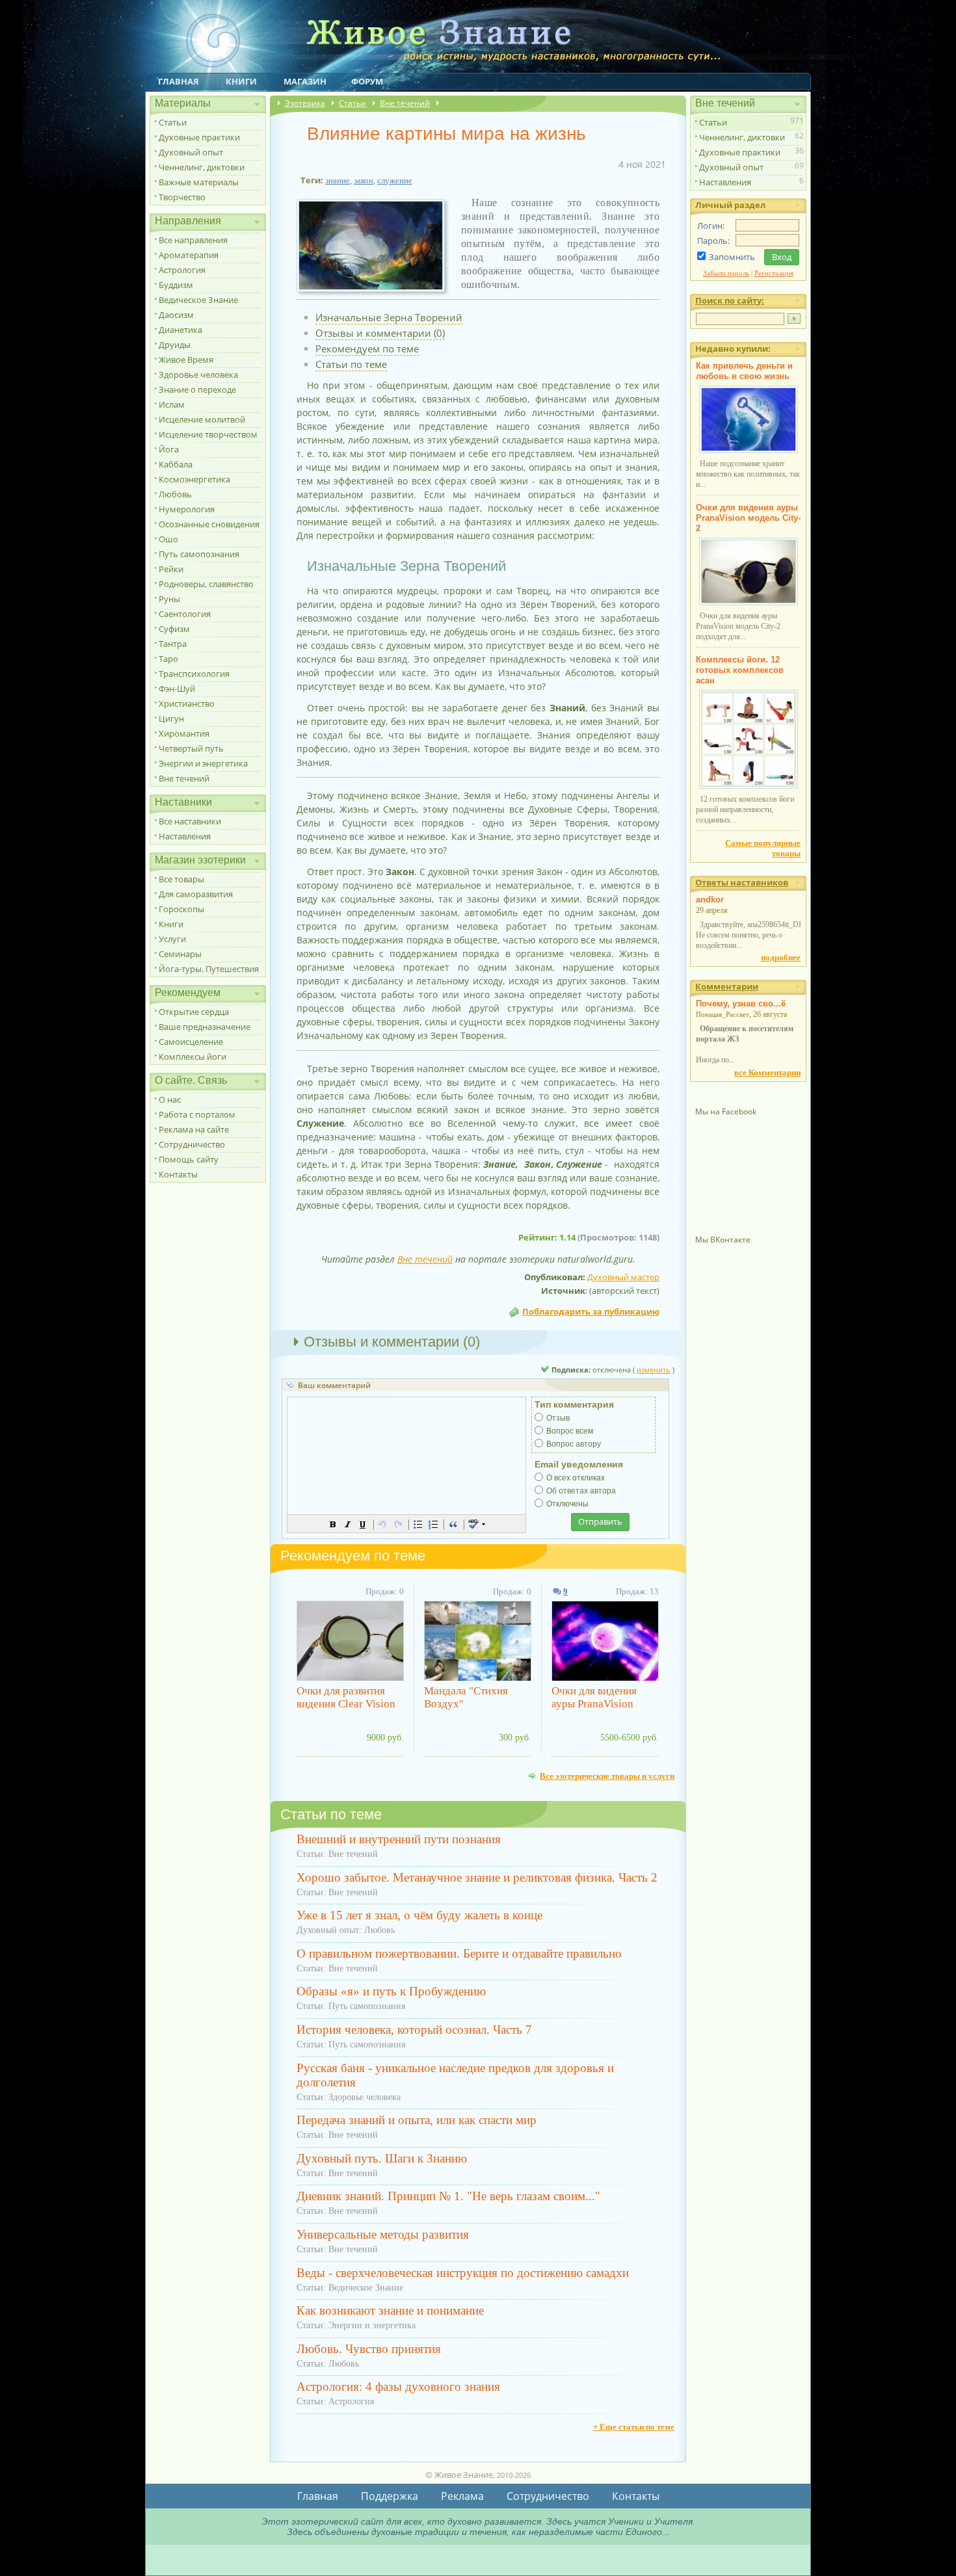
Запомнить (732, 257)
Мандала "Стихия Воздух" (466, 1697)
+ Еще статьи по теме (634, 2427)
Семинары (180, 954)
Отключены (567, 1504)
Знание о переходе (197, 389)
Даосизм (176, 315)
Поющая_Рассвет (723, 1014)
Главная (179, 81)
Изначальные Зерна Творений (389, 317)
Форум (367, 81)
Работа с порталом (197, 1114)
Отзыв (558, 1418)
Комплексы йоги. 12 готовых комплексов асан (740, 670)
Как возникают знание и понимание (390, 2310)
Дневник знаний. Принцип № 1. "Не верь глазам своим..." (448, 2196)
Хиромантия (184, 733)
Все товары (181, 879)
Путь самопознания (199, 554)
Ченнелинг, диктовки (202, 167)
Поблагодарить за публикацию (591, 1311)
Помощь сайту (189, 1159)
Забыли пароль (726, 273)
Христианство (187, 703)
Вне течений (184, 778)
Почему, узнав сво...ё (741, 1004)
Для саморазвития (196, 894)
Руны (169, 599)
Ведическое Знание (198, 300)
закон (364, 180)
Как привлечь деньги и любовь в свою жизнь (744, 371)
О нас (170, 1099)
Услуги (172, 939)
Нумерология (187, 509)
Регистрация (774, 273)
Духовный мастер (623, 1277)
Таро (168, 659)
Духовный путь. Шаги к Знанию (382, 2158)
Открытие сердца (194, 1012)
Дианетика (180, 330)
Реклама (462, 2496)
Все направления (193, 240)
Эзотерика (305, 103)
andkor (710, 900)
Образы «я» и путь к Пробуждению (391, 1991)
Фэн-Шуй (177, 689)
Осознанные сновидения (209, 524)
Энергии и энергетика (203, 763)
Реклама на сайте (194, 1129)
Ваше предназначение (205, 1027)
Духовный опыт (191, 152)
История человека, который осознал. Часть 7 (414, 2030)
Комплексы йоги (193, 1057)
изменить (654, 1370)
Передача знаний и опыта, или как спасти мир (417, 2120)
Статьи (173, 122)
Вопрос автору (574, 1444)
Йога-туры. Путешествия (209, 969)
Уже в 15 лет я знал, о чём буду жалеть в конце (419, 1915)
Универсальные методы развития (383, 2234)
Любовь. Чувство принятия (369, 2349)
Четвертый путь (191, 748)
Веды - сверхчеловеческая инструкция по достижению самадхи (463, 2273)
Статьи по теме (351, 364)
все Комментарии (767, 1072)
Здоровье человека (198, 375)
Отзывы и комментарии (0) (380, 333)
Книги (241, 81)
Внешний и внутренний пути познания (399, 1839)
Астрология (182, 270)
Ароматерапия (189, 255)
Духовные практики (199, 137)
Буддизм (176, 285)
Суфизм (174, 629)
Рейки (171, 569)
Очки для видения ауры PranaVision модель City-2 (748, 518)
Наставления (185, 836)
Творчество (182, 197)
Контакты (178, 1174)
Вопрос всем (570, 1431)
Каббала (176, 464)
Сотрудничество (192, 1144)
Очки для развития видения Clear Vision (346, 1697)
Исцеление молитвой (202, 419)
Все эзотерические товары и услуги (607, 1776)
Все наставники (190, 821)
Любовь (175, 494)
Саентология (185, 614)
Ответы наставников (742, 882)
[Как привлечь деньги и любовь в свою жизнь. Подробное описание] (749, 451)
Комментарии (727, 986)
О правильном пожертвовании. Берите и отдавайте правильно (459, 1953)
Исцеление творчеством (208, 434)
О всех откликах (576, 1478)
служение (395, 180)
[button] (333, 1524)
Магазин (305, 81)
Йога (169, 449)
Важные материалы (199, 182)
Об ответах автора (581, 1491)
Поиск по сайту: (730, 300)
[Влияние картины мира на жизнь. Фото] (376, 292)
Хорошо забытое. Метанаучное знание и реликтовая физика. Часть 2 (477, 1877)
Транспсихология (194, 674)
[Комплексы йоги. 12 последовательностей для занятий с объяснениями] (749, 786)
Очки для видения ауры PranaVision (594, 1697)
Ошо (168, 539)
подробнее (781, 957)
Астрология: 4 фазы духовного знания (398, 2386)
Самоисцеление (191, 1042)
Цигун (171, 718)
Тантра (173, 644)
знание (338, 180)
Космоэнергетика (194, 479)
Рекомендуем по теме (367, 348)
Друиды (175, 345)
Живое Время (186, 360)
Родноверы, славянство (206, 584)
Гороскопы (181, 909)
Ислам (172, 404)
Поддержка (390, 2496)
